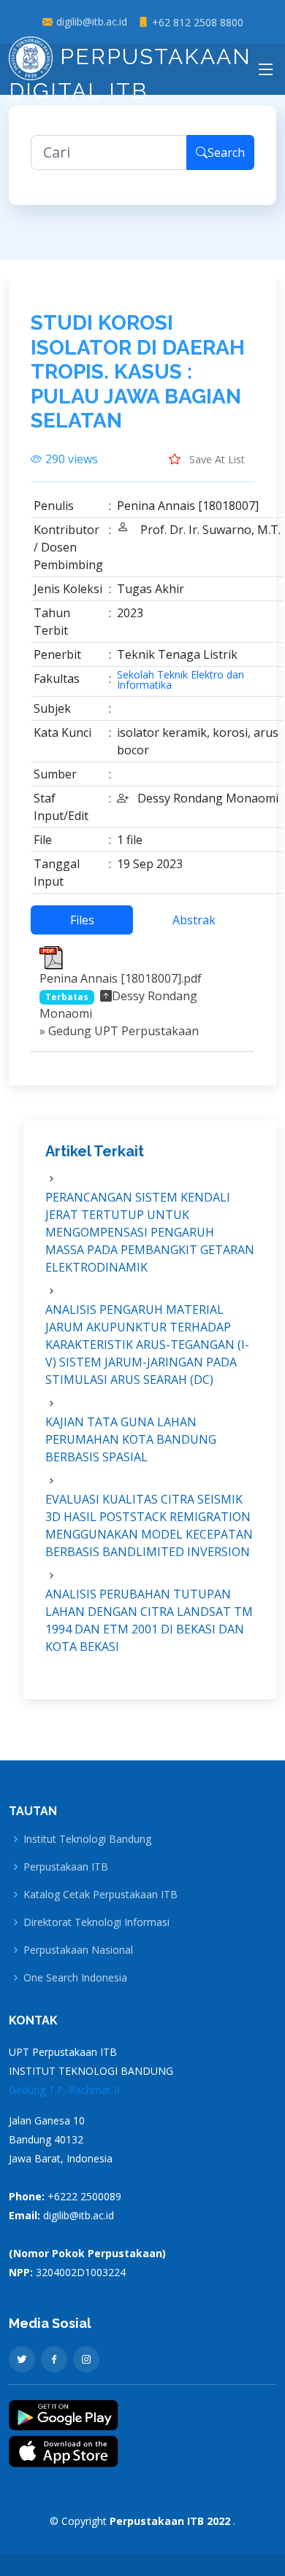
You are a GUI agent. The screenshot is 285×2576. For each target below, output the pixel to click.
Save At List (216, 459)
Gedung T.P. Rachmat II (64, 2090)
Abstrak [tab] (194, 920)
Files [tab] (82, 920)
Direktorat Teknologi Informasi (96, 1922)
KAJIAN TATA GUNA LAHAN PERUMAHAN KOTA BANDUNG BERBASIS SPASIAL (131, 1439)
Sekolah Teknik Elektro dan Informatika (180, 680)
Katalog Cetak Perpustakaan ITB (100, 1895)
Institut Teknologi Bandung (87, 1839)
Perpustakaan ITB (66, 1867)
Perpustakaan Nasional (78, 1950)
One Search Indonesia (75, 1978)
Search (226, 152)
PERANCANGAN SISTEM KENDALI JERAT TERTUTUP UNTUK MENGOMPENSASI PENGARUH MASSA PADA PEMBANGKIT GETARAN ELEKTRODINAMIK (150, 1232)
